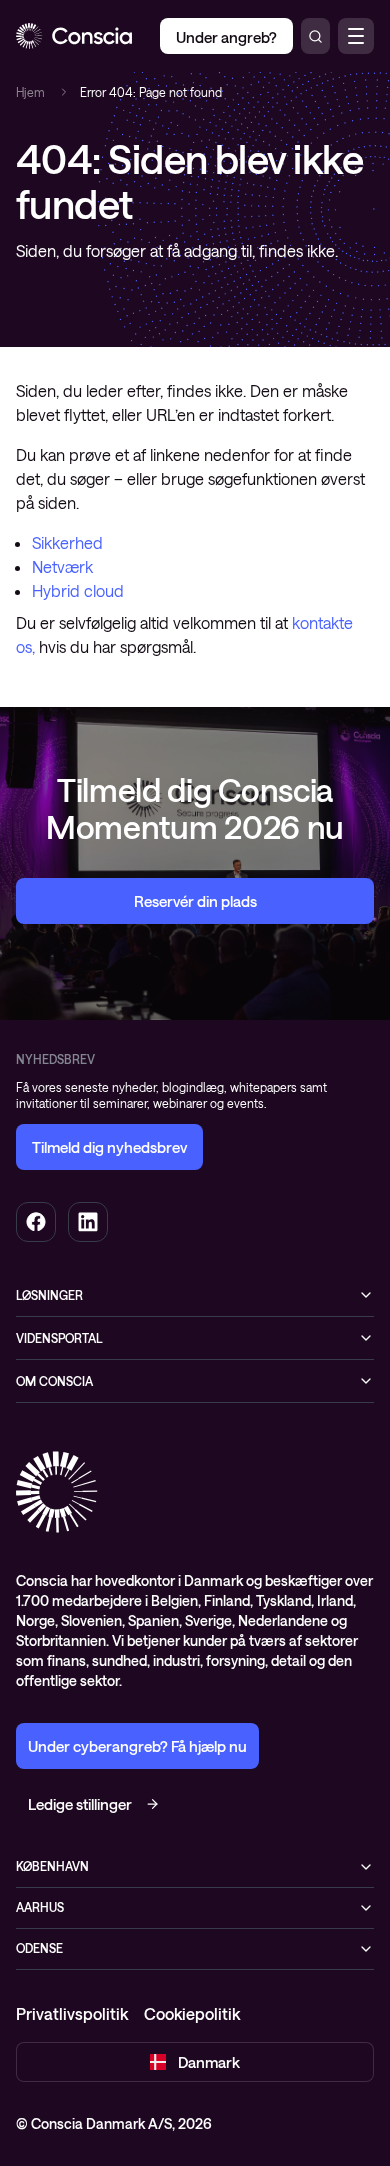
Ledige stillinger (80, 1804)
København (52, 1866)
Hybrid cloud (78, 590)
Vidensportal (59, 1338)
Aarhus (40, 1907)
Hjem (30, 92)
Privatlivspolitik (72, 2013)
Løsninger (49, 1295)
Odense (39, 1948)
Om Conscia (54, 1381)
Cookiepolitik (192, 2013)
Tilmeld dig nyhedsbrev (109, 1147)
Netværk (62, 566)
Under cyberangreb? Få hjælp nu (137, 1746)
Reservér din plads (195, 901)
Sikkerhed (67, 542)
